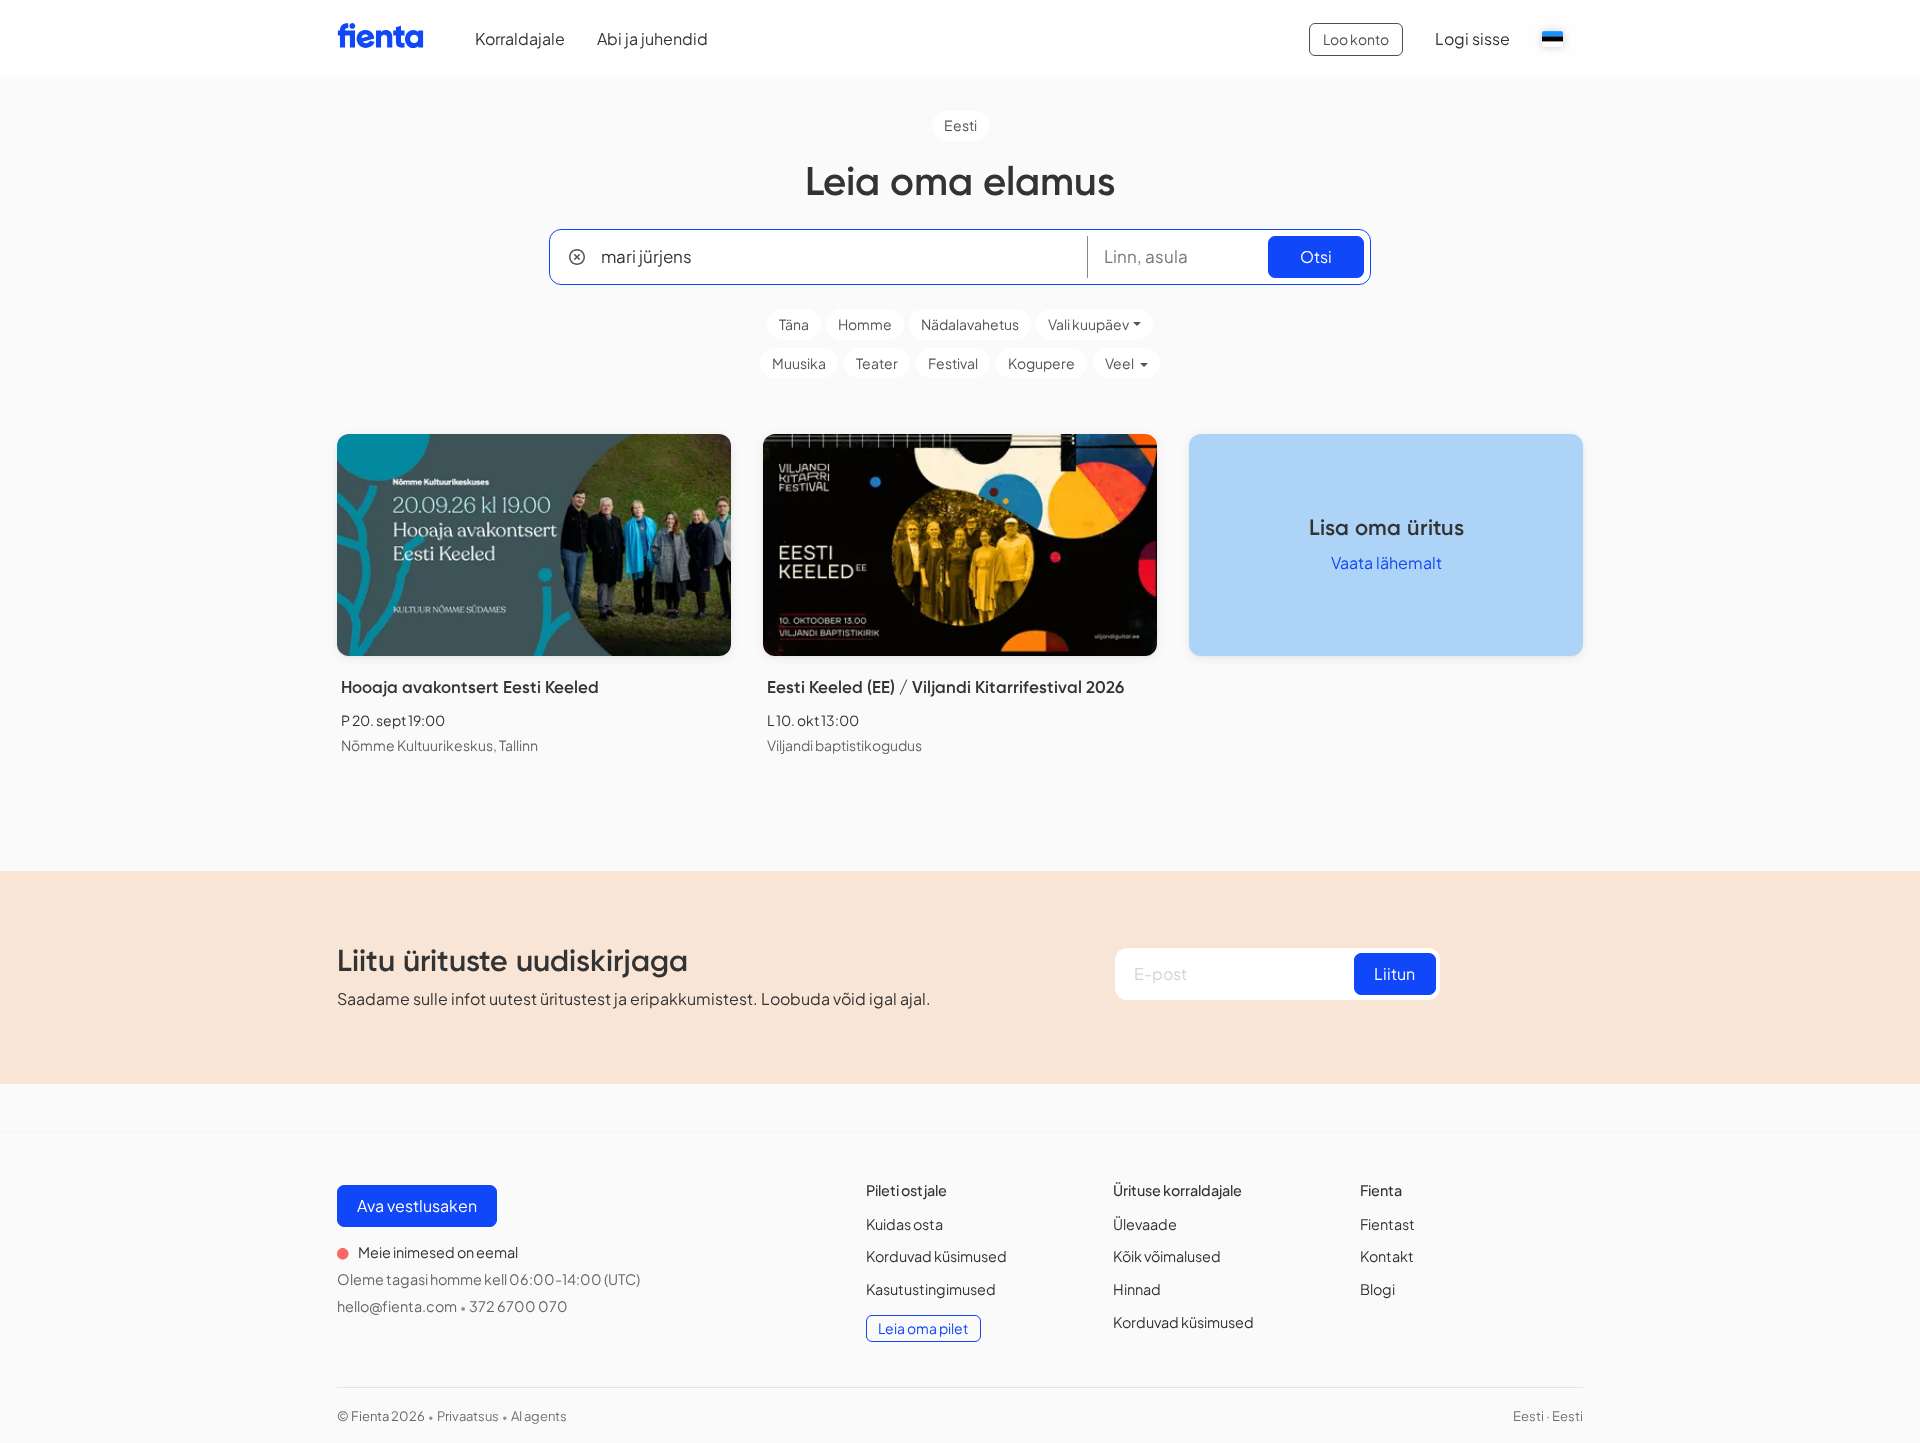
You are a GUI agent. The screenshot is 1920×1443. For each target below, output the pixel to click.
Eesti (960, 125)
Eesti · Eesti (1548, 1416)
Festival (953, 363)
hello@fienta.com (397, 1306)
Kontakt (1387, 1256)
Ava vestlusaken (417, 1205)
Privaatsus (468, 1416)
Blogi (1377, 1289)
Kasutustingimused (931, 1289)
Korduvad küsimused (936, 1256)
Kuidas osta (904, 1224)
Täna (794, 324)
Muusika (799, 363)
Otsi (1316, 256)
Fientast (1387, 1224)
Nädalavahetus (970, 324)
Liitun (1394, 973)
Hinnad (1137, 1289)
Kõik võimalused (1167, 1256)
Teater (877, 363)
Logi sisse (1472, 38)
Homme (865, 324)
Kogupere (1041, 363)
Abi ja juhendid (652, 38)
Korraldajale (520, 38)
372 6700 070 (518, 1306)
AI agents (539, 1416)
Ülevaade (1145, 1224)
